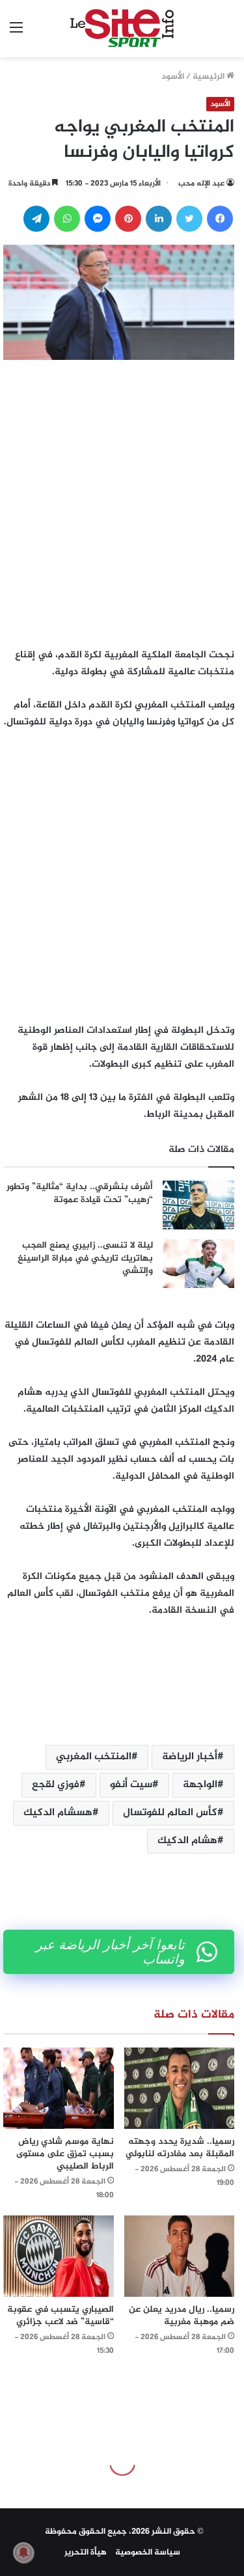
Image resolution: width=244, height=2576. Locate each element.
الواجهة (200, 1785)
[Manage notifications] (23, 2553)
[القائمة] (16, 34)
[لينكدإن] (159, 219)
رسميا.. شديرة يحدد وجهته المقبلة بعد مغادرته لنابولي (180, 2148)
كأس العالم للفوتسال (170, 1813)
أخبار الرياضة (190, 1757)
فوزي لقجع (56, 1785)
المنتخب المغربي (94, 1757)
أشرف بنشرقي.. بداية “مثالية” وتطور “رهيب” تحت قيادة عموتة (80, 1193)
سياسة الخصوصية (148, 2553)
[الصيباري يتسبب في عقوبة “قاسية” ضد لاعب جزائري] (59, 2256)
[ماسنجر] (98, 219)
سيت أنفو (131, 1785)
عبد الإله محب (201, 184)
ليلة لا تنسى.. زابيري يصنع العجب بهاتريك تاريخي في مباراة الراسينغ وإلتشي (85, 1258)
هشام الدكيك (187, 1841)
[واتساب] (67, 219)
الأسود (173, 77)
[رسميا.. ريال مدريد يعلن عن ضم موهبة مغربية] (180, 2256)
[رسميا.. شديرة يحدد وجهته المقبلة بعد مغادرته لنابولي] (180, 2088)
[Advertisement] (122, 500)
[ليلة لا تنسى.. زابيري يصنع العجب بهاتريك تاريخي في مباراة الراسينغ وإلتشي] (198, 1264)
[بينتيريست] (128, 219)
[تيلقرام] (36, 219)
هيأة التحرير (86, 2553)
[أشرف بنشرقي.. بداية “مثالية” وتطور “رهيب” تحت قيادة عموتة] (198, 1205)
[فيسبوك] (220, 219)
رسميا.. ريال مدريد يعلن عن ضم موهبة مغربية (182, 2316)
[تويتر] (189, 219)
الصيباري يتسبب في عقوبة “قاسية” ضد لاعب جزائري (61, 2316)
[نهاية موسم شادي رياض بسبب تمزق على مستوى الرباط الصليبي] (59, 2088)
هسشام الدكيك (58, 1813)
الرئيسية (210, 77)
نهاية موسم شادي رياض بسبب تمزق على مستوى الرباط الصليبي (65, 2154)
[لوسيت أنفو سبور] (122, 29)
